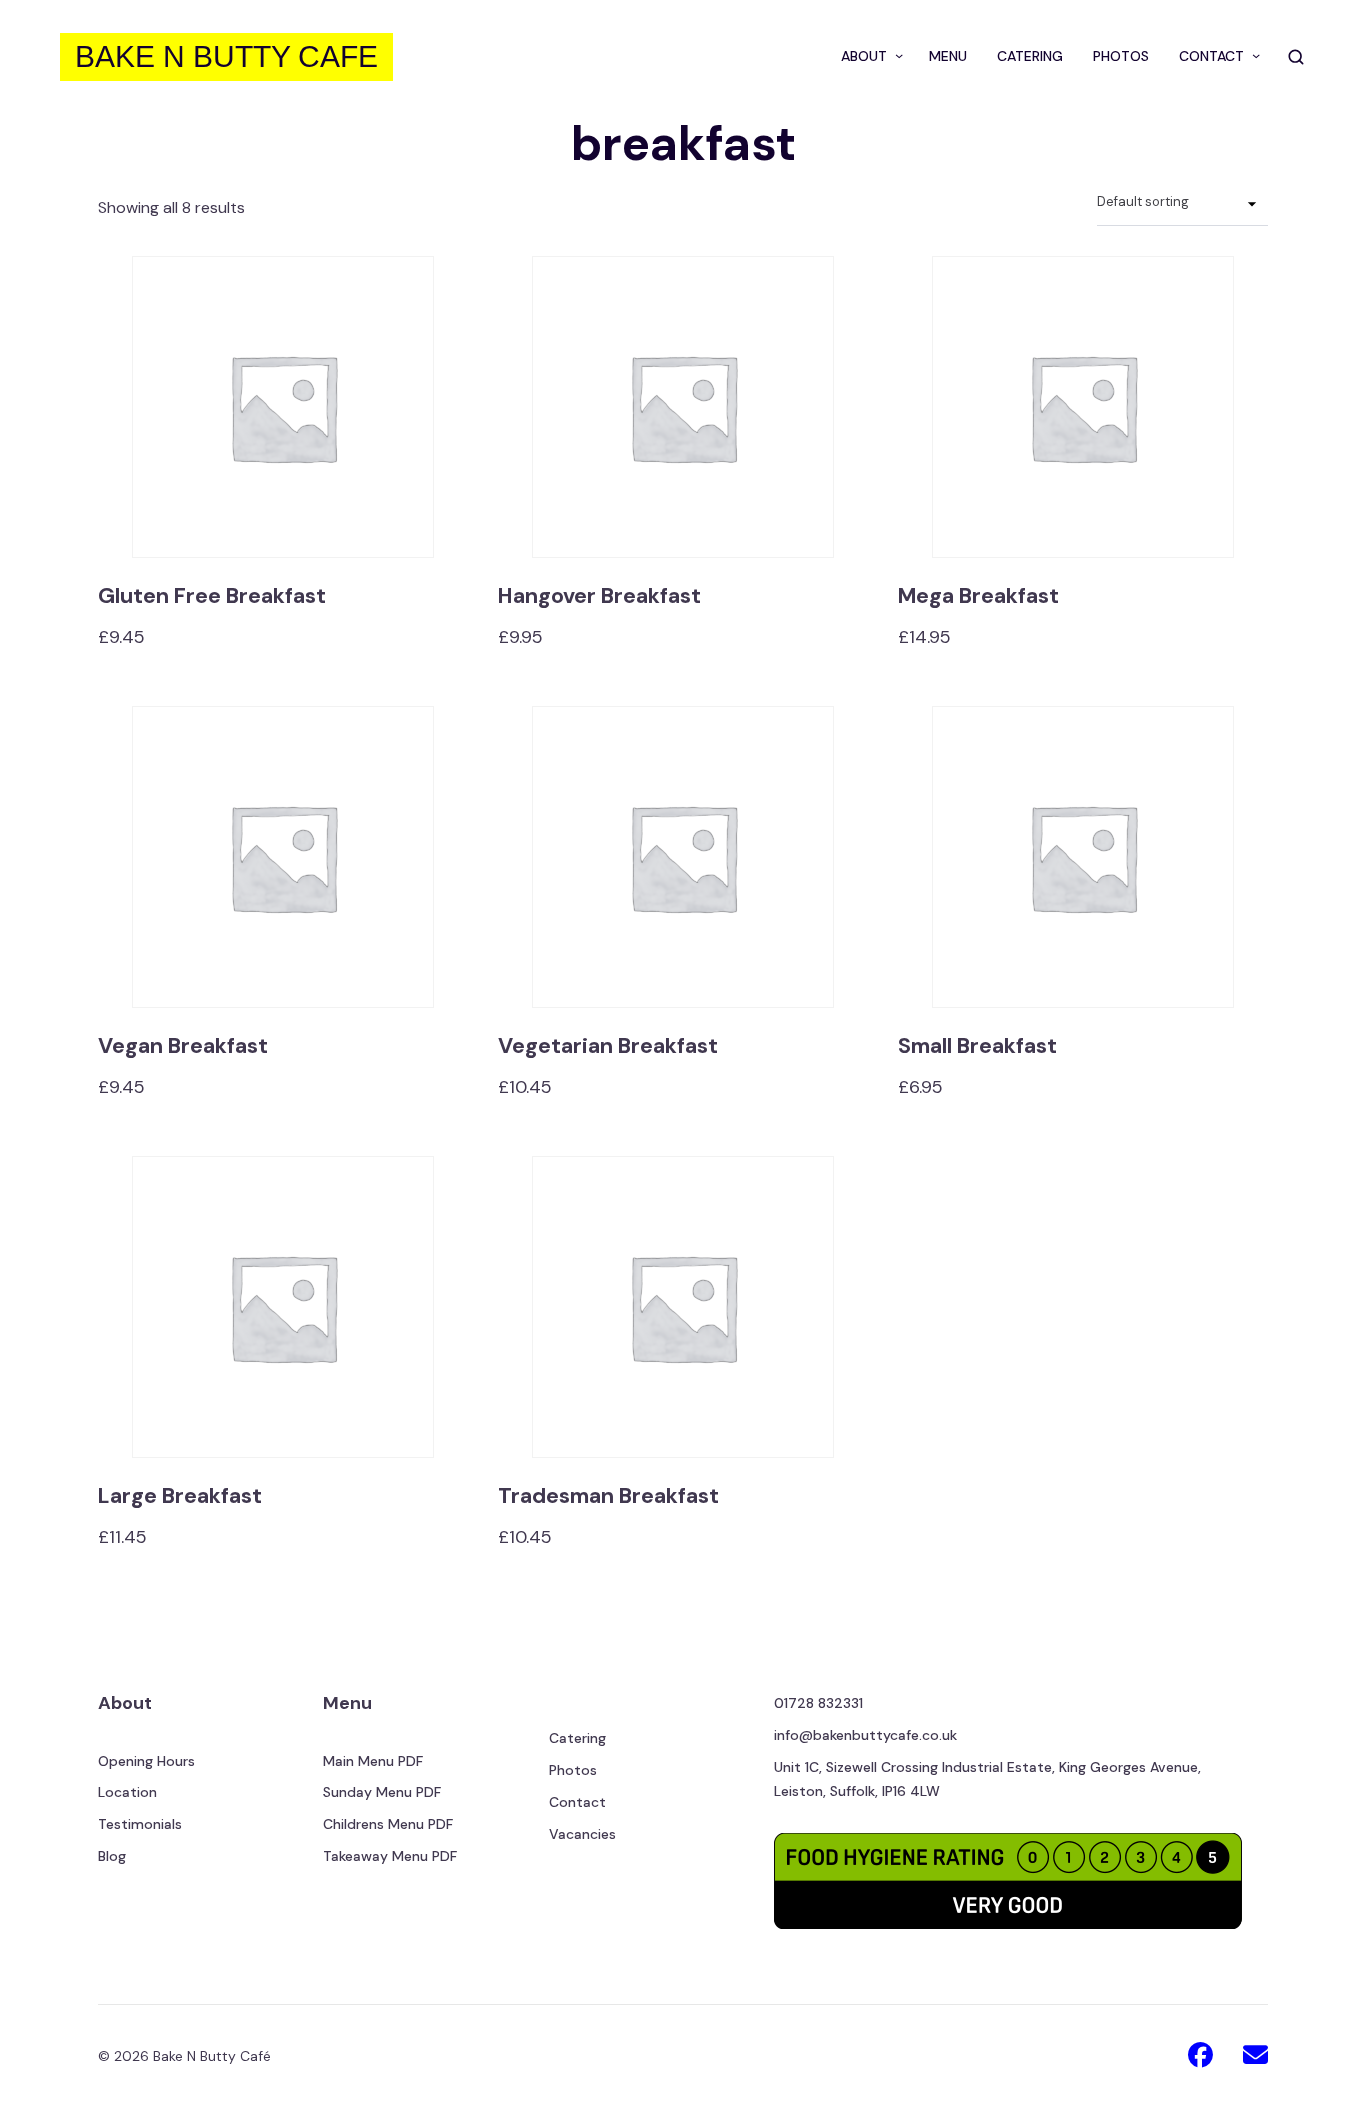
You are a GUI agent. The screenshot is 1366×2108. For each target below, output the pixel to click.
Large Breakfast (180, 1496)
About (125, 1703)
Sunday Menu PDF (382, 1792)
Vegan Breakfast (183, 1046)
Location (127, 1792)
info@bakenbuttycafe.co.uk (865, 1735)
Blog (112, 1856)
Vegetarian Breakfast (608, 1046)
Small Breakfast (977, 1046)
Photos (573, 1770)
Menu (347, 1703)
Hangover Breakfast (599, 596)
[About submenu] (895, 57)
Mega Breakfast (978, 596)
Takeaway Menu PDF (390, 1856)
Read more (282, 435)
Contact (577, 1802)
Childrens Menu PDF (388, 1824)
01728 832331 (818, 1703)
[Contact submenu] (1252, 57)
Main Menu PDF (373, 1761)
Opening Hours (146, 1761)
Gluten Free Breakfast (212, 596)
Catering (577, 1738)
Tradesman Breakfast (608, 1496)
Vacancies (582, 1834)
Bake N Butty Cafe (226, 56)
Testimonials (140, 1824)
